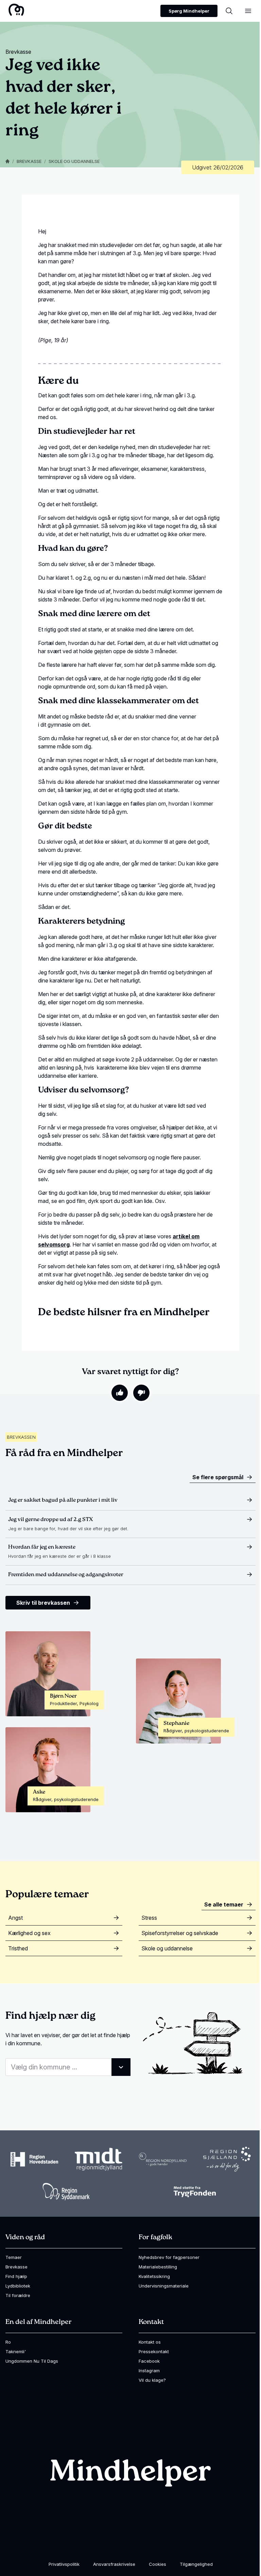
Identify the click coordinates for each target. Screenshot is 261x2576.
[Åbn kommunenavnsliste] (121, 2067)
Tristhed (18, 1948)
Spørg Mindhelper (189, 11)
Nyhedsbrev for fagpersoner (169, 2257)
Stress (149, 1918)
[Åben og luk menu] (248, 11)
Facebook (149, 2361)
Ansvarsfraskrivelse (114, 2564)
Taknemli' (16, 2351)
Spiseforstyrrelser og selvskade (180, 1933)
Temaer (14, 2257)
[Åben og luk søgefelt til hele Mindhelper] (229, 11)
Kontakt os (150, 2342)
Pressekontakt (154, 2351)
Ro (8, 2342)
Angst (15, 1918)
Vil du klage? (152, 2380)
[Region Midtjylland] (99, 2159)
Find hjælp (16, 2276)
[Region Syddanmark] (66, 2191)
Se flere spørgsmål (218, 1477)
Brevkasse (29, 161)
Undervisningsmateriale (164, 2286)
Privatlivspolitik (64, 2564)
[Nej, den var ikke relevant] (141, 1393)
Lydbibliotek (18, 2286)
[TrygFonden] (195, 2191)
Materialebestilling (158, 2267)
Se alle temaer (224, 1904)
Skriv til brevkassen (43, 1603)
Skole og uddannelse (74, 161)
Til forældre (18, 2295)
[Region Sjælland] (227, 2159)
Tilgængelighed (196, 2564)
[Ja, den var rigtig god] (120, 1393)
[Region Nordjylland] (163, 2159)
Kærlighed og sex (29, 1933)
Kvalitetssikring (154, 2276)
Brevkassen (21, 1437)
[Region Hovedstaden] (34, 2159)
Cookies (158, 2564)
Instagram (149, 2371)
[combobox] (68, 2067)
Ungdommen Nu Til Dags (32, 2361)
